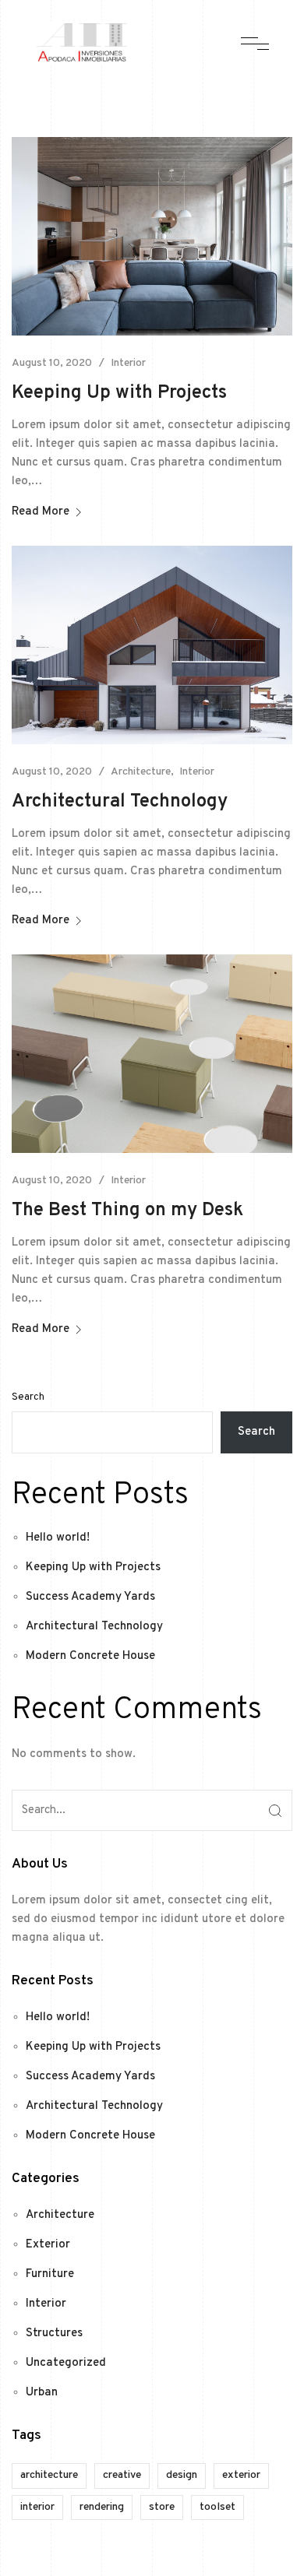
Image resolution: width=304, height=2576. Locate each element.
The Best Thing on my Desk (127, 1211)
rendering (102, 2507)
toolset (217, 2507)
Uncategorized (66, 2363)
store (162, 2507)
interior (37, 2507)
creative (122, 2475)
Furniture (50, 2274)
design (182, 2475)
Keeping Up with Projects (119, 393)
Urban (42, 2393)
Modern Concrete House (90, 1656)
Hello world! (58, 1538)
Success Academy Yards (90, 1597)
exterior (241, 2475)
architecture (49, 2475)
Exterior (48, 2245)
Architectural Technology (120, 802)
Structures (54, 2334)
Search (28, 1397)
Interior (128, 363)
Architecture (141, 772)
